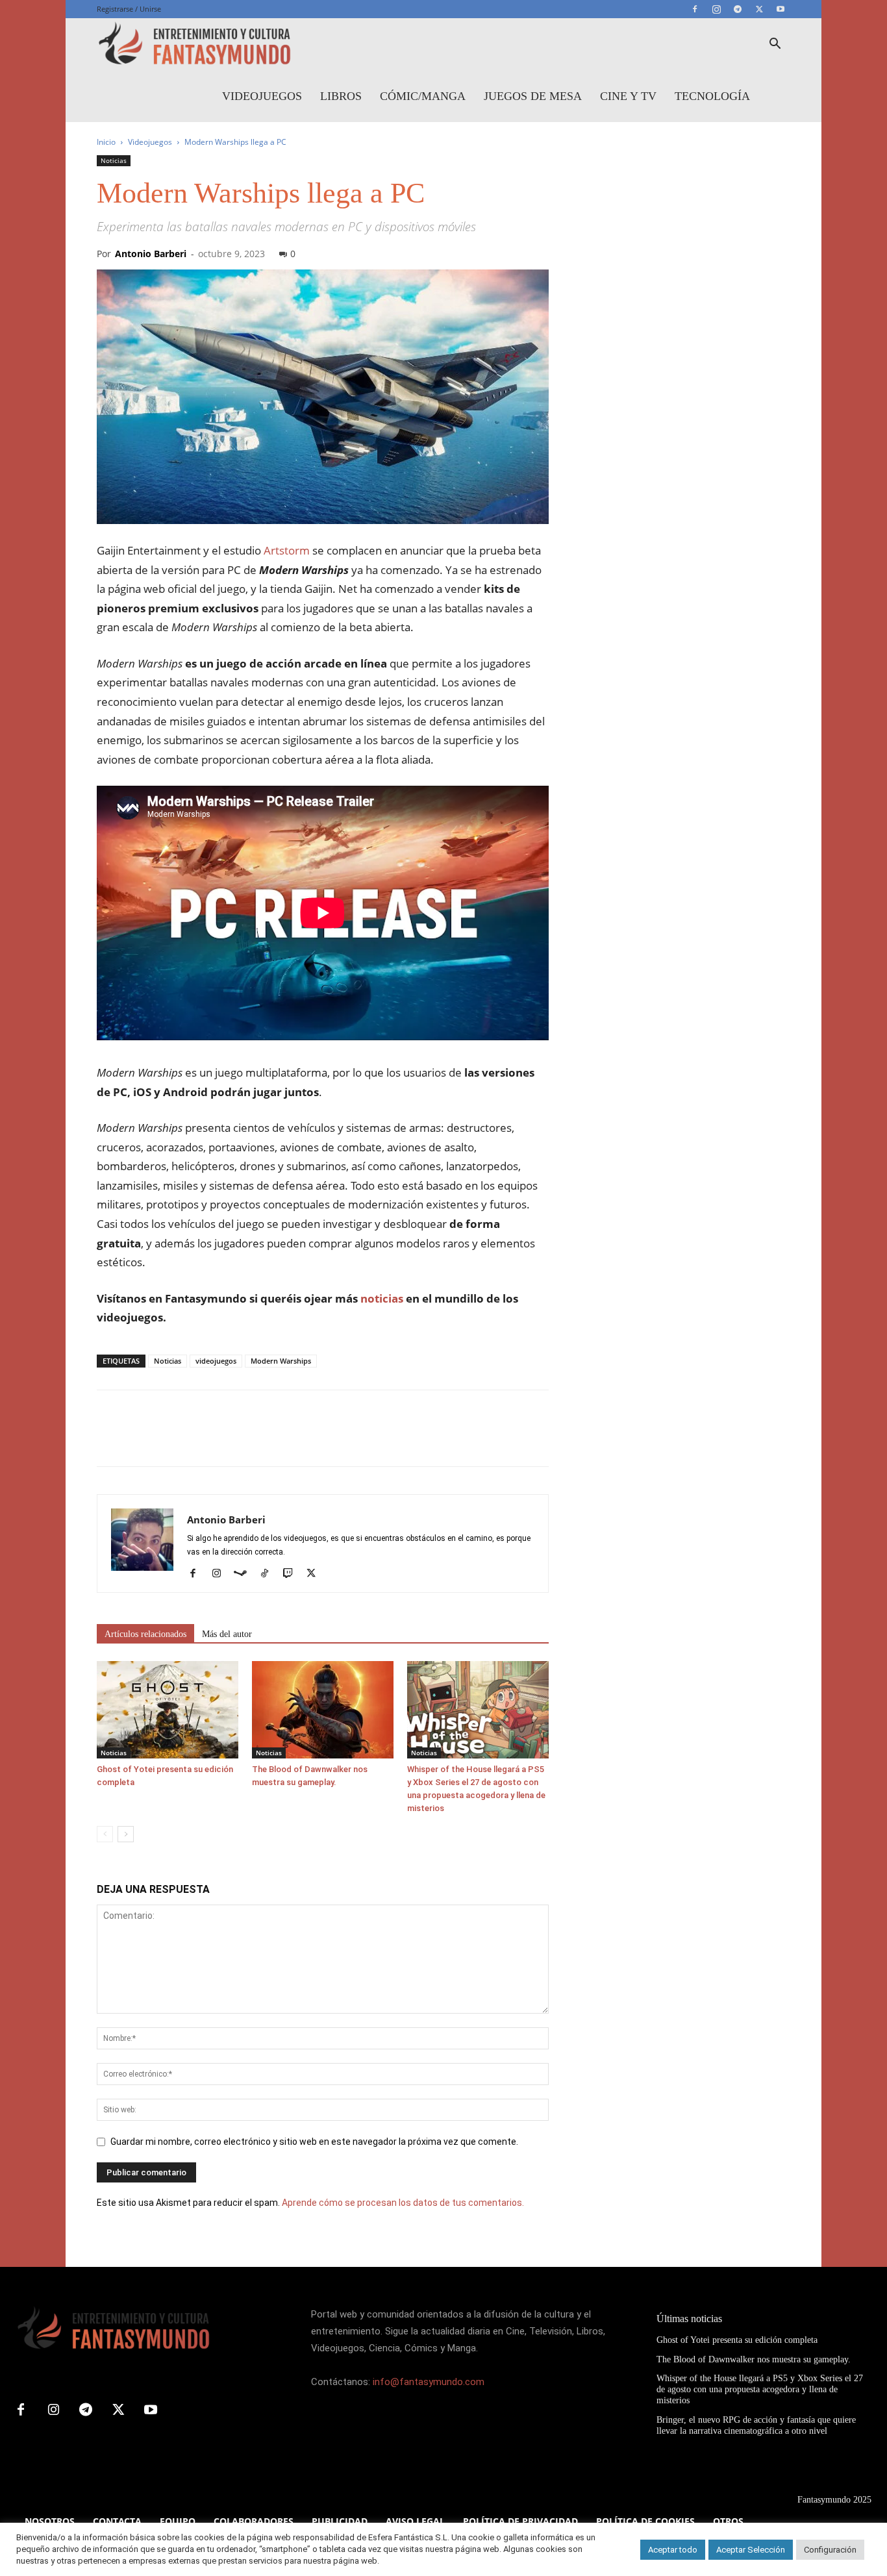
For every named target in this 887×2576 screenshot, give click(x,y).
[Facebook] (695, 9)
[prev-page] (105, 1834)
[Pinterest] (169, 1440)
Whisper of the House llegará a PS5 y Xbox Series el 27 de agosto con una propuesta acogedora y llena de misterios (760, 2389)
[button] (775, 45)
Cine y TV (628, 96)
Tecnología (712, 96)
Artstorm (285, 550)
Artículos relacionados (145, 1634)
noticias (382, 1298)
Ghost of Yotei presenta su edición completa (737, 2340)
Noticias (114, 160)
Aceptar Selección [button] (751, 2550)
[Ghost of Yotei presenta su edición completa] (168, 1710)
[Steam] (245, 1574)
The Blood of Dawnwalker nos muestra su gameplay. (754, 2359)
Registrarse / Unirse (129, 9)
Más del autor (227, 1634)
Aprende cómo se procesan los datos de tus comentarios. (403, 2203)
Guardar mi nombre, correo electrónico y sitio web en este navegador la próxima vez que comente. (314, 2142)
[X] (759, 9)
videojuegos (216, 1361)
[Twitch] (293, 1574)
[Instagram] (716, 9)
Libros (341, 96)
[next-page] (126, 1834)
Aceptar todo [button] (673, 2550)
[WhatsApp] (199, 1440)
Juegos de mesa (533, 96)
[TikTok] (269, 1574)
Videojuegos (262, 96)
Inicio (106, 142)
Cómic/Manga (423, 96)
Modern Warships (281, 1361)
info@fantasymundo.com (429, 2382)
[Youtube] (781, 9)
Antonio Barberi (151, 254)
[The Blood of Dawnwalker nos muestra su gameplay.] (323, 1710)
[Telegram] (738, 9)
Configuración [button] (830, 2550)
